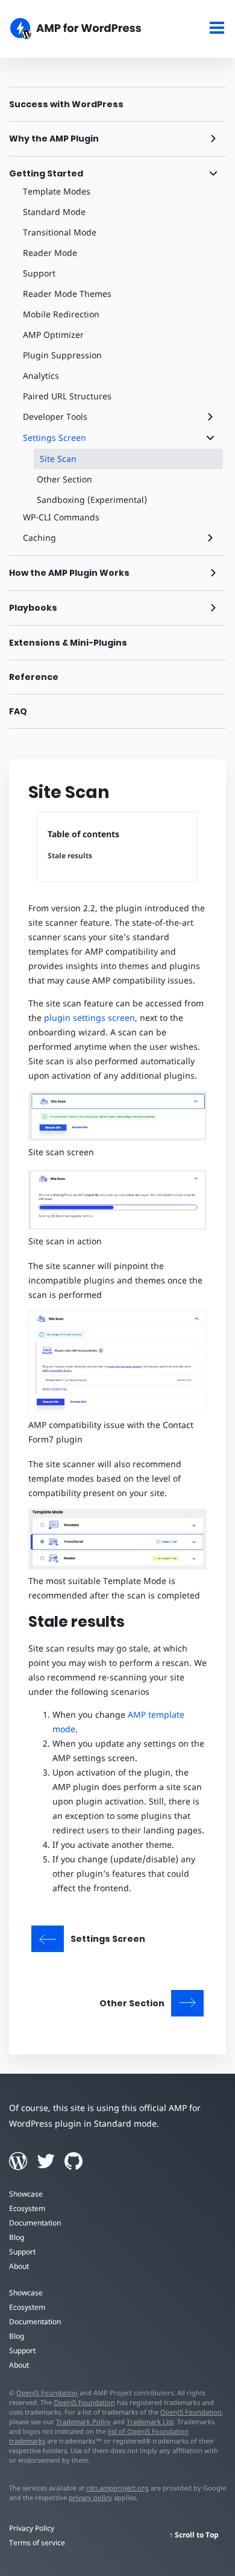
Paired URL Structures (67, 396)
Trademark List (150, 2422)
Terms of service (37, 2543)
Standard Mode (54, 212)
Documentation (35, 2223)
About (19, 2266)
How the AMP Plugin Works (69, 573)
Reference (34, 677)
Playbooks (33, 608)
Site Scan (58, 459)
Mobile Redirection (61, 314)
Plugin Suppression (62, 355)
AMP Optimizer (53, 335)
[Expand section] (213, 139)
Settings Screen (55, 438)
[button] (117, 1288)
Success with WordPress (66, 104)
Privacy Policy (32, 2528)
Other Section (64, 479)
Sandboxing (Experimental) (92, 500)
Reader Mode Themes (67, 294)
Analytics (41, 376)
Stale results (70, 856)
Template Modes (57, 191)
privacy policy (90, 2497)
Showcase (26, 2194)
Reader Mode (50, 253)
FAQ (18, 711)
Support (39, 273)
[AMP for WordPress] (88, 30)
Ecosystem (27, 2208)
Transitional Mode (60, 232)
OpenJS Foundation (47, 2393)
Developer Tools (55, 416)
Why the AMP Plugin (54, 139)
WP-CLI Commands (61, 517)
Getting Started (46, 173)
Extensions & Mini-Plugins (68, 643)
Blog (17, 2237)
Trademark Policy (83, 2422)
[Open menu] (217, 29)
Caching (39, 538)
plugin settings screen (89, 1018)
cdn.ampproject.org (117, 2488)
